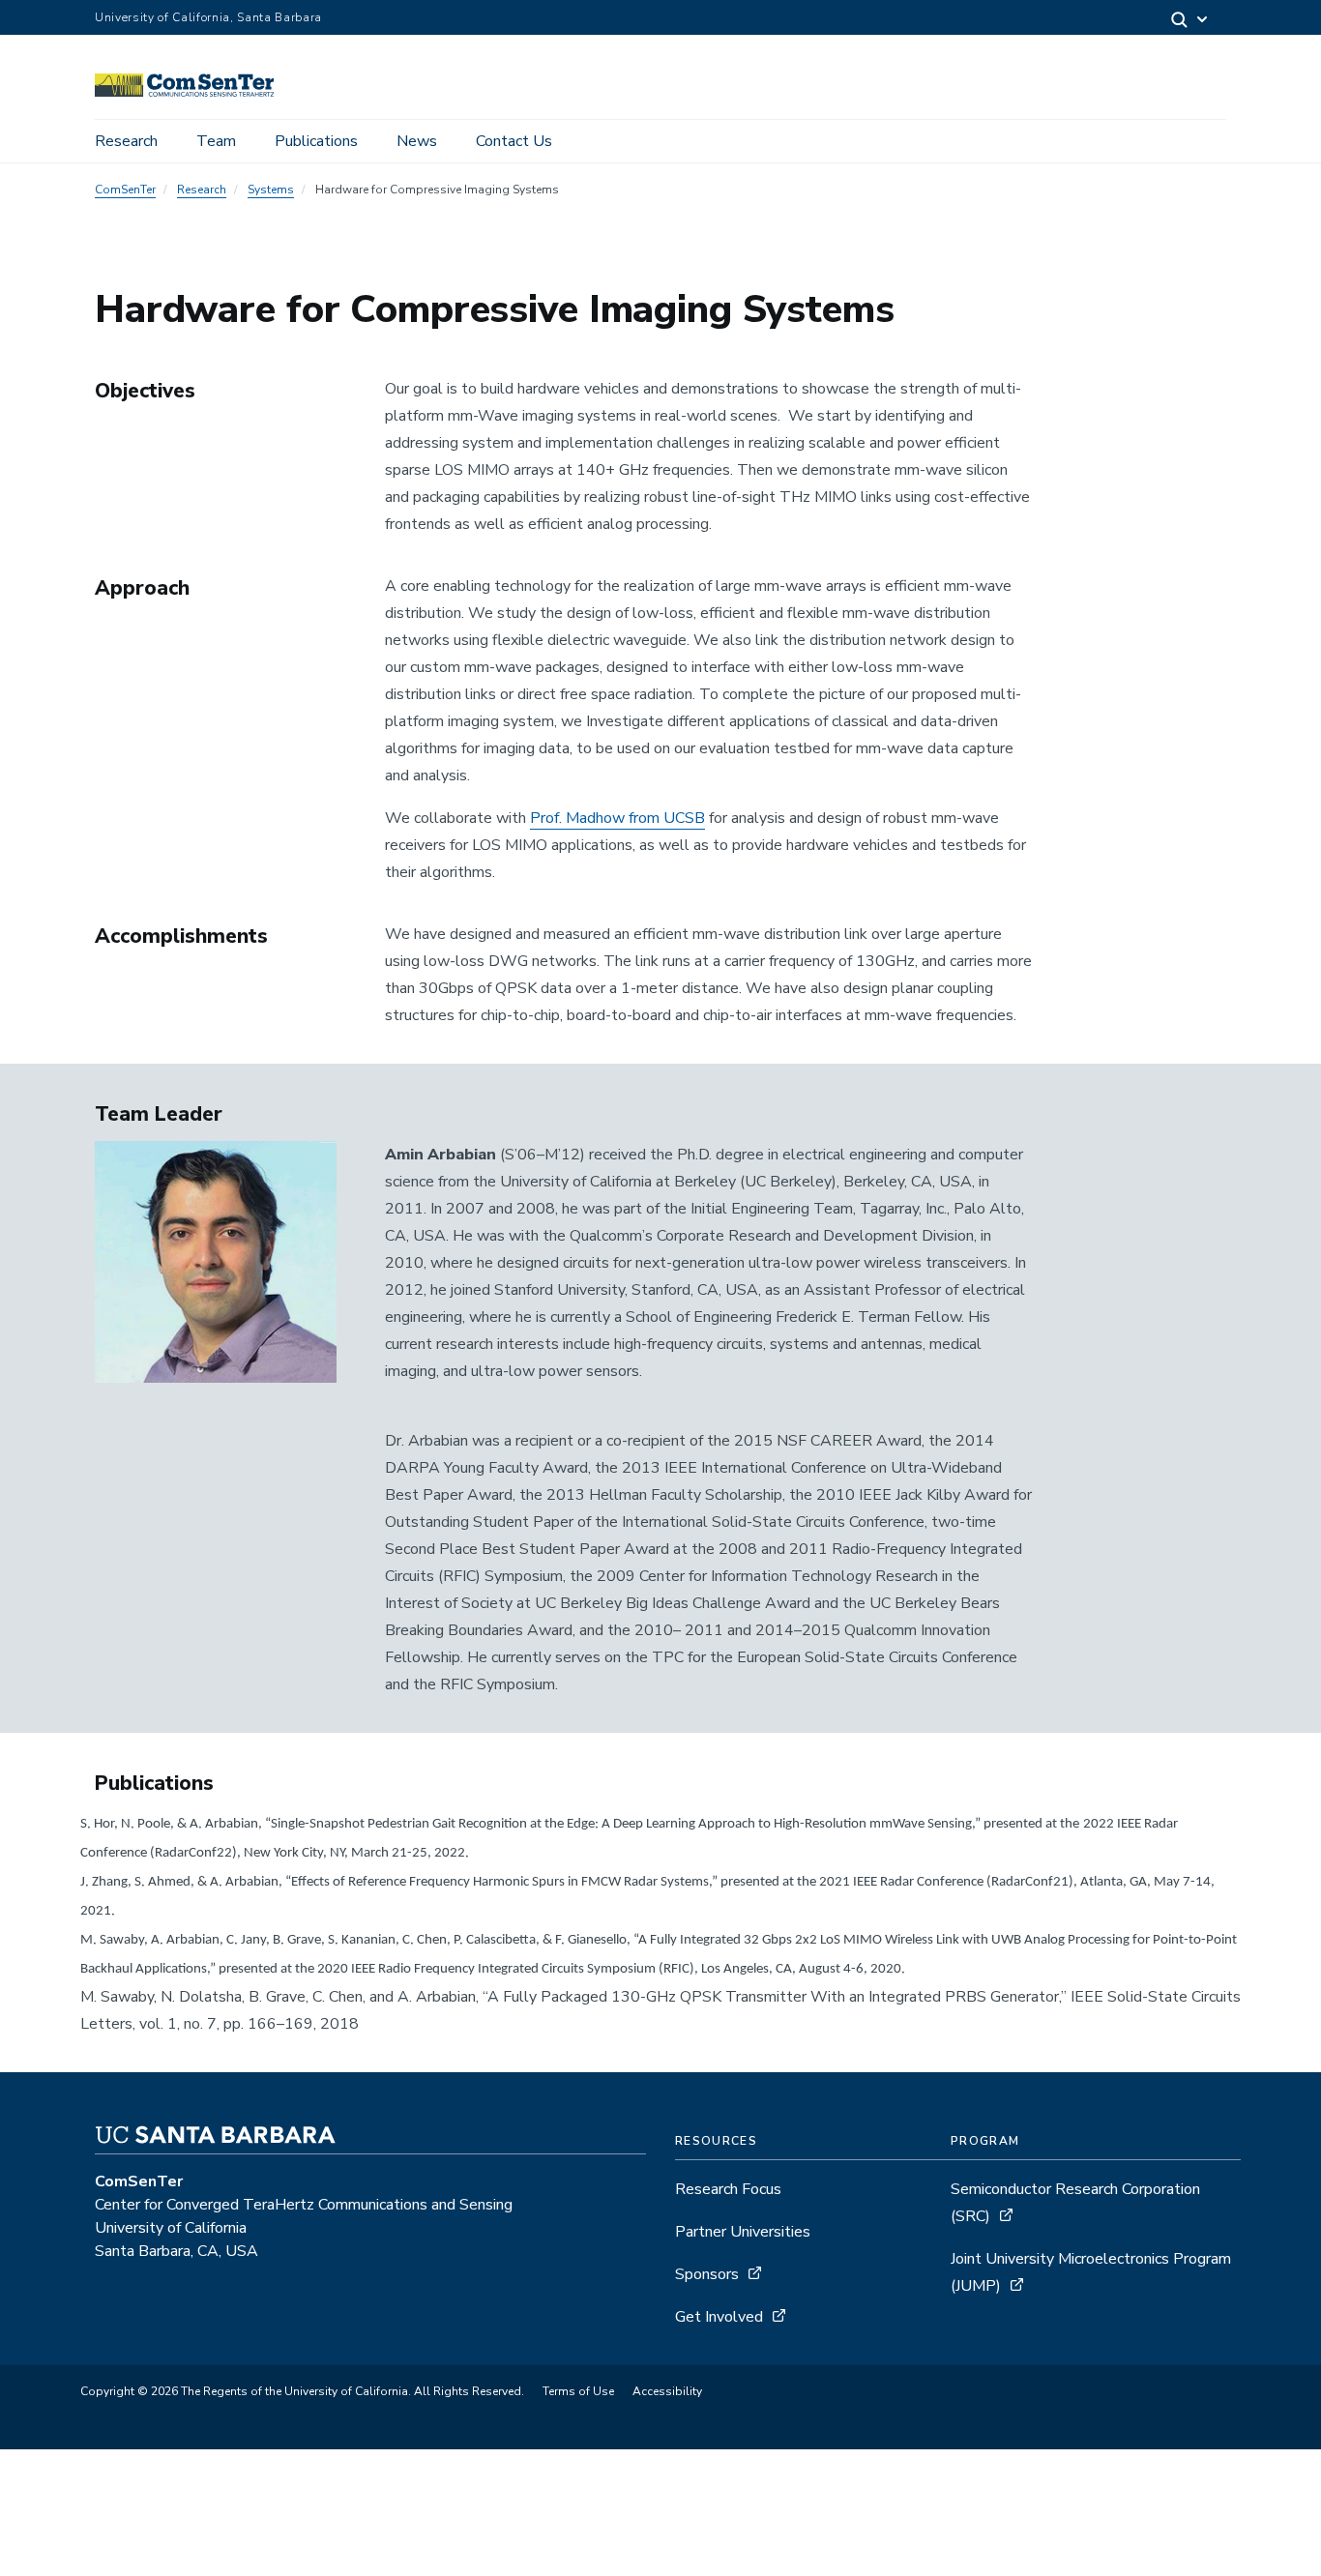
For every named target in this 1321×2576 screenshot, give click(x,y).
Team (216, 141)
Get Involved (719, 2317)
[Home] (191, 92)
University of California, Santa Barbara (208, 17)
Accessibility (667, 2391)
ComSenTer (125, 190)
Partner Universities (743, 2232)
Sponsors (707, 2274)
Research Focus (728, 2189)
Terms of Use (578, 2391)
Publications (316, 141)
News (417, 141)
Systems (271, 190)
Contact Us (514, 141)
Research (126, 141)
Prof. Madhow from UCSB (617, 818)
